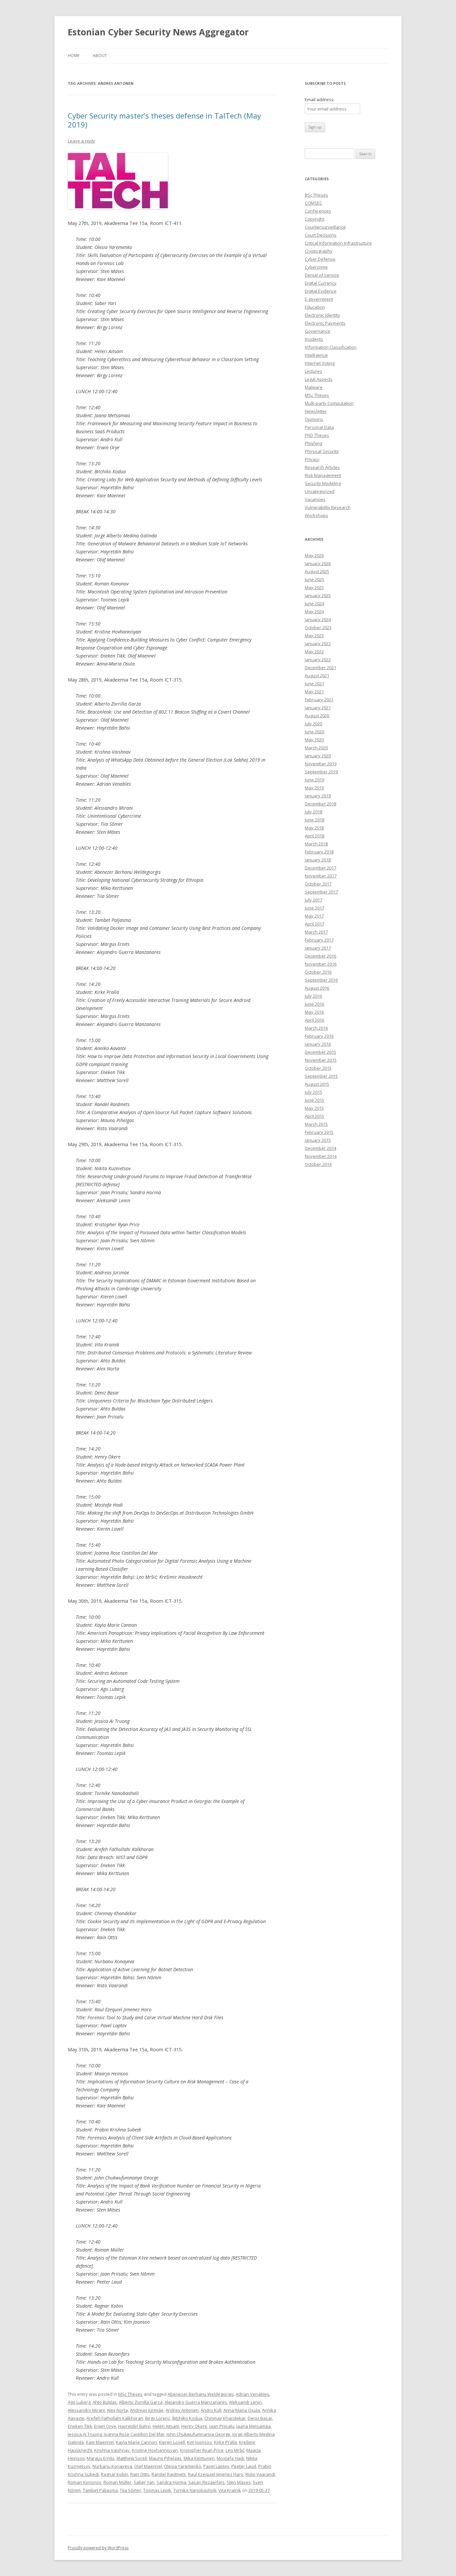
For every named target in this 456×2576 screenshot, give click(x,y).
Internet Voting (320, 363)
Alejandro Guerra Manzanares (196, 2402)
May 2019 (314, 788)
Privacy (312, 459)
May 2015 (314, 1108)
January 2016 (318, 1044)
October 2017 (318, 884)
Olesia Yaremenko (183, 2466)
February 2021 (319, 700)
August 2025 (317, 571)
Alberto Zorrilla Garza (141, 2402)
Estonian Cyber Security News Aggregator (158, 32)
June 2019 (314, 780)
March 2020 (316, 748)
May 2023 (314, 635)
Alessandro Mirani (86, 2410)
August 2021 (317, 676)
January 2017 (318, 948)
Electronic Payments (325, 323)
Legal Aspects (319, 379)
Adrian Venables (253, 2394)
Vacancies (315, 499)
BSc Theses (316, 195)
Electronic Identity (322, 315)
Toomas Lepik (157, 2490)
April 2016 (314, 1020)
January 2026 (318, 563)
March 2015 (316, 1124)
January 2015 (318, 1140)
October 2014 (318, 1164)
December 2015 (320, 1052)
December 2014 (320, 1148)
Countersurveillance (325, 227)
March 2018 (316, 844)
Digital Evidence (321, 291)
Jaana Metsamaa (254, 2426)
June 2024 (314, 603)
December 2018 (320, 804)
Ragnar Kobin (115, 2474)
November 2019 (321, 764)
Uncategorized (320, 491)
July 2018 (313, 812)
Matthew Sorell (132, 2458)
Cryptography (319, 251)
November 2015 (321, 1060)
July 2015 (313, 1092)
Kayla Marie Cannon (136, 2442)
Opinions (314, 419)
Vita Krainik (230, 2490)
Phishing (313, 443)
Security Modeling (323, 483)
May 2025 (314, 587)
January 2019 (318, 796)
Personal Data (319, 427)
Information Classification (331, 347)
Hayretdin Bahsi (134, 2426)
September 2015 (321, 1076)
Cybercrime (316, 267)
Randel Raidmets (169, 2474)
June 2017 (314, 908)
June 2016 (314, 1004)
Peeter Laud (244, 2466)
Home (74, 56)
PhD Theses (317, 435)
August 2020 (317, 716)
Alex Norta (117, 2410)
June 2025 (314, 579)
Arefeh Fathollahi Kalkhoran (115, 2418)
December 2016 (320, 956)
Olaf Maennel (148, 2466)
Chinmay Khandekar (225, 2418)
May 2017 (314, 916)
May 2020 (314, 740)
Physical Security (322, 451)
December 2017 (320, 868)
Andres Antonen (182, 2410)
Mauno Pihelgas (165, 2458)
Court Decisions (321, 235)
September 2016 (321, 980)
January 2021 (318, 708)
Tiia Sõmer (131, 2490)
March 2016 (316, 1028)
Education (315, 307)
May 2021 (314, 692)
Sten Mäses (239, 2482)
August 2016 (317, 988)
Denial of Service (322, 275)
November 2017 (321, 876)
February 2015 (319, 1132)
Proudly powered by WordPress (98, 2548)
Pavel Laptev (216, 2466)
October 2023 (318, 627)
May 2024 (314, 611)
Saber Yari (144, 2482)
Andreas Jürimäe (147, 2410)
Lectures (313, 371)
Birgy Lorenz (158, 2418)
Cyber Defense (320, 259)
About (100, 56)
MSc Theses (130, 2394)
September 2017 (321, 892)
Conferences (318, 211)
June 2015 (314, 1100)
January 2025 (318, 595)
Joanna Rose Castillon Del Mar (134, 2434)
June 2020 (314, 732)
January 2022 (318, 660)
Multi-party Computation (329, 403)
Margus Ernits (101, 2458)
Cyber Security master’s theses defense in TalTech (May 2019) (164, 120)
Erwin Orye (105, 2426)
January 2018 (318, 860)
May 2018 (314, 828)
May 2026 (314, 555)
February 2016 (319, 1036)
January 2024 (318, 619)
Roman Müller (118, 2482)
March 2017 (316, 932)
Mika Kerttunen (199, 2458)
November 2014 (321, 1156)
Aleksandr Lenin (245, 2402)
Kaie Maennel (100, 2442)
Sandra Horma (171, 2482)
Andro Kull (211, 2410)
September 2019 (321, 772)
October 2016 (318, 972)
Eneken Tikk (80, 2426)
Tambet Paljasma (100, 2490)
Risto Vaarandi (260, 2474)
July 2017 (313, 900)
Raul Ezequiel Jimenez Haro (216, 2474)
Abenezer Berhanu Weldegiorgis (201, 2394)
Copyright (314, 219)
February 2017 (319, 940)
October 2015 (318, 1068)
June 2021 (314, 684)
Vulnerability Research (328, 507)
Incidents (314, 339)
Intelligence (316, 355)
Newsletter (316, 411)
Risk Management (323, 475)
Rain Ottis (140, 2474)
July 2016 (313, 996)
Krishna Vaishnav (112, 2450)
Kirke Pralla (225, 2442)
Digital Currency (321, 283)
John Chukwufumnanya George (198, 2434)
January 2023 (318, 643)
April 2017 (314, 924)
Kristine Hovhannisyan (155, 2450)
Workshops (316, 515)
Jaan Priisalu (222, 2426)
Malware (314, 387)
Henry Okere (194, 2426)
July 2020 (313, 724)
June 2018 (314, 820)
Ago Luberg (79, 2402)
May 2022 (314, 652)
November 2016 (321, 964)
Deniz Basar (260, 2418)
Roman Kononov (85, 2482)
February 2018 (319, 852)
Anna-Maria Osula (242, 2410)
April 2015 (314, 1116)
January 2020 (318, 756)
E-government (319, 299)
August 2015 (317, 1084)
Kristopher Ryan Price (202, 2450)
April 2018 (314, 836)
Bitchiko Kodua (187, 2418)
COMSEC (313, 203)
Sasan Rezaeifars (206, 2482)
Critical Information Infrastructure (338, 243)
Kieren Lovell (172, 2442)
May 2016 (314, 1012)
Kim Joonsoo (199, 2442)
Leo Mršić (235, 2450)
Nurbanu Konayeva (112, 2466)
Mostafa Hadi (230, 2458)
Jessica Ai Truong (85, 2434)
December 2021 (320, 668)
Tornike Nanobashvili (195, 2490)
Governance (317, 331)
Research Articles (322, 467)
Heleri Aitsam (166, 2426)
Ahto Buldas (105, 2402)
